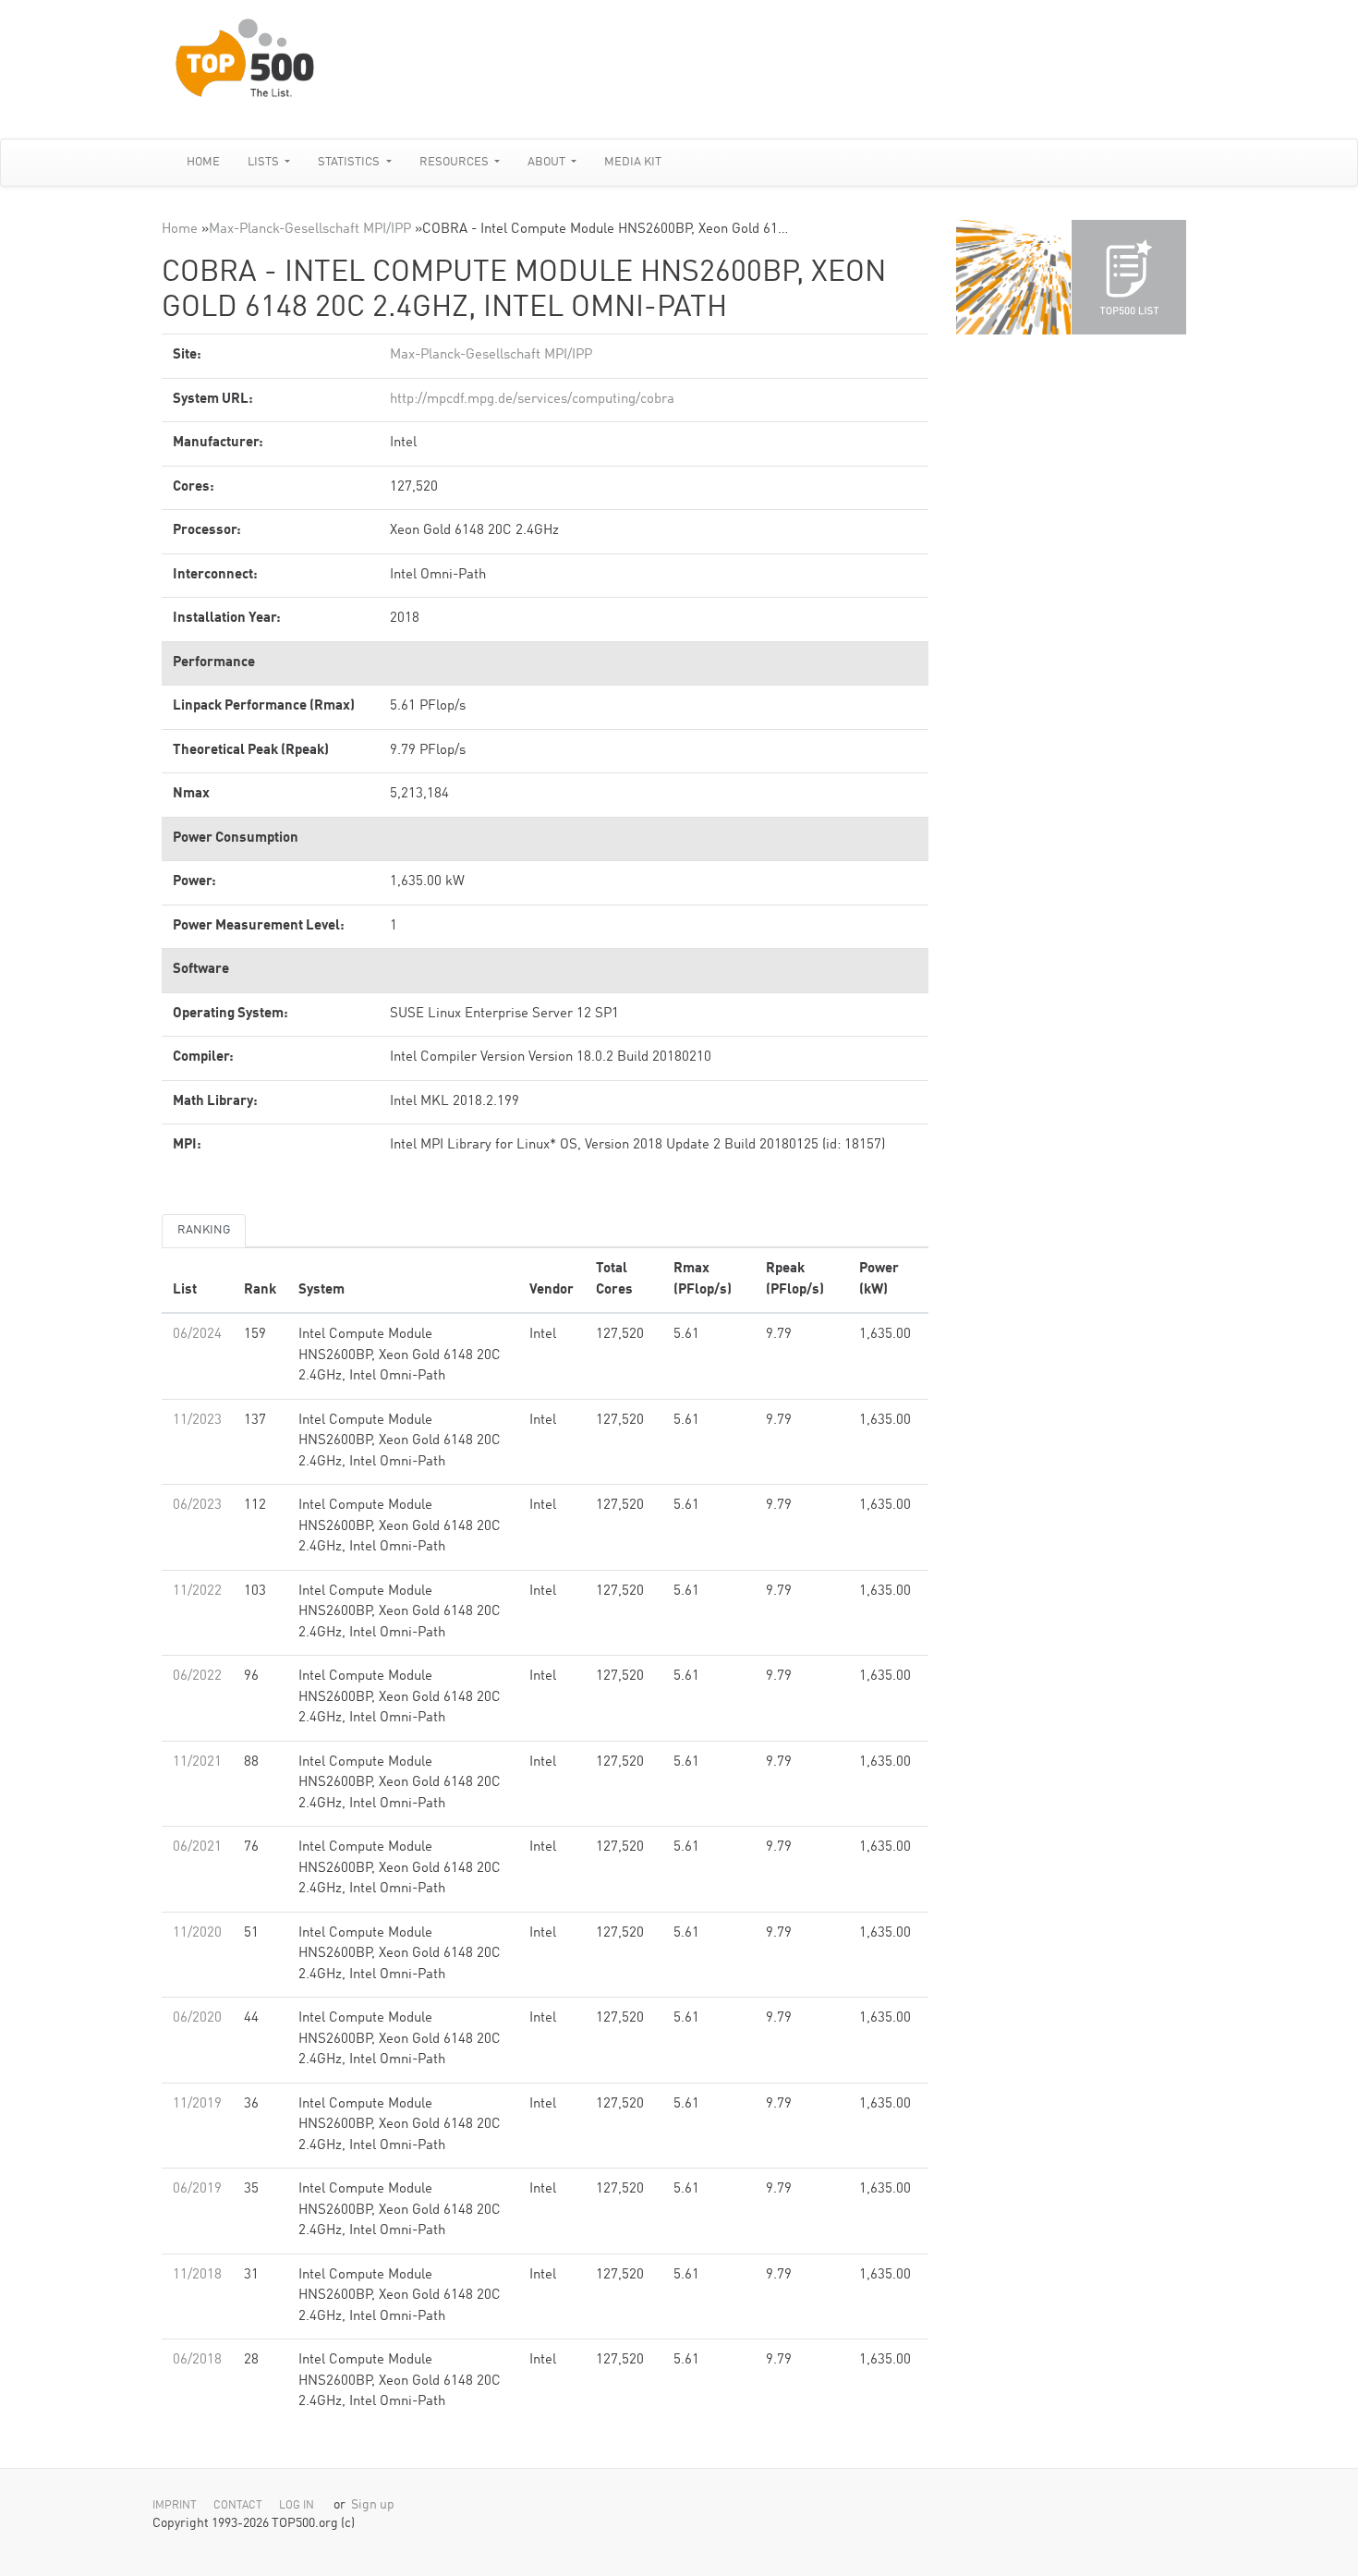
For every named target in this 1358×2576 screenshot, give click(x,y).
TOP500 (1013, 277)
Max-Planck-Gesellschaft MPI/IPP (310, 230)
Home (203, 162)
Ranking (204, 1230)
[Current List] (1129, 277)
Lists (265, 162)
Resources (455, 162)
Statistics (350, 162)
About (548, 162)
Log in (297, 2506)
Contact (238, 2506)
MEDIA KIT (633, 162)
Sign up (373, 2505)
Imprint (175, 2506)
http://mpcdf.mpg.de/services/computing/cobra (532, 400)
